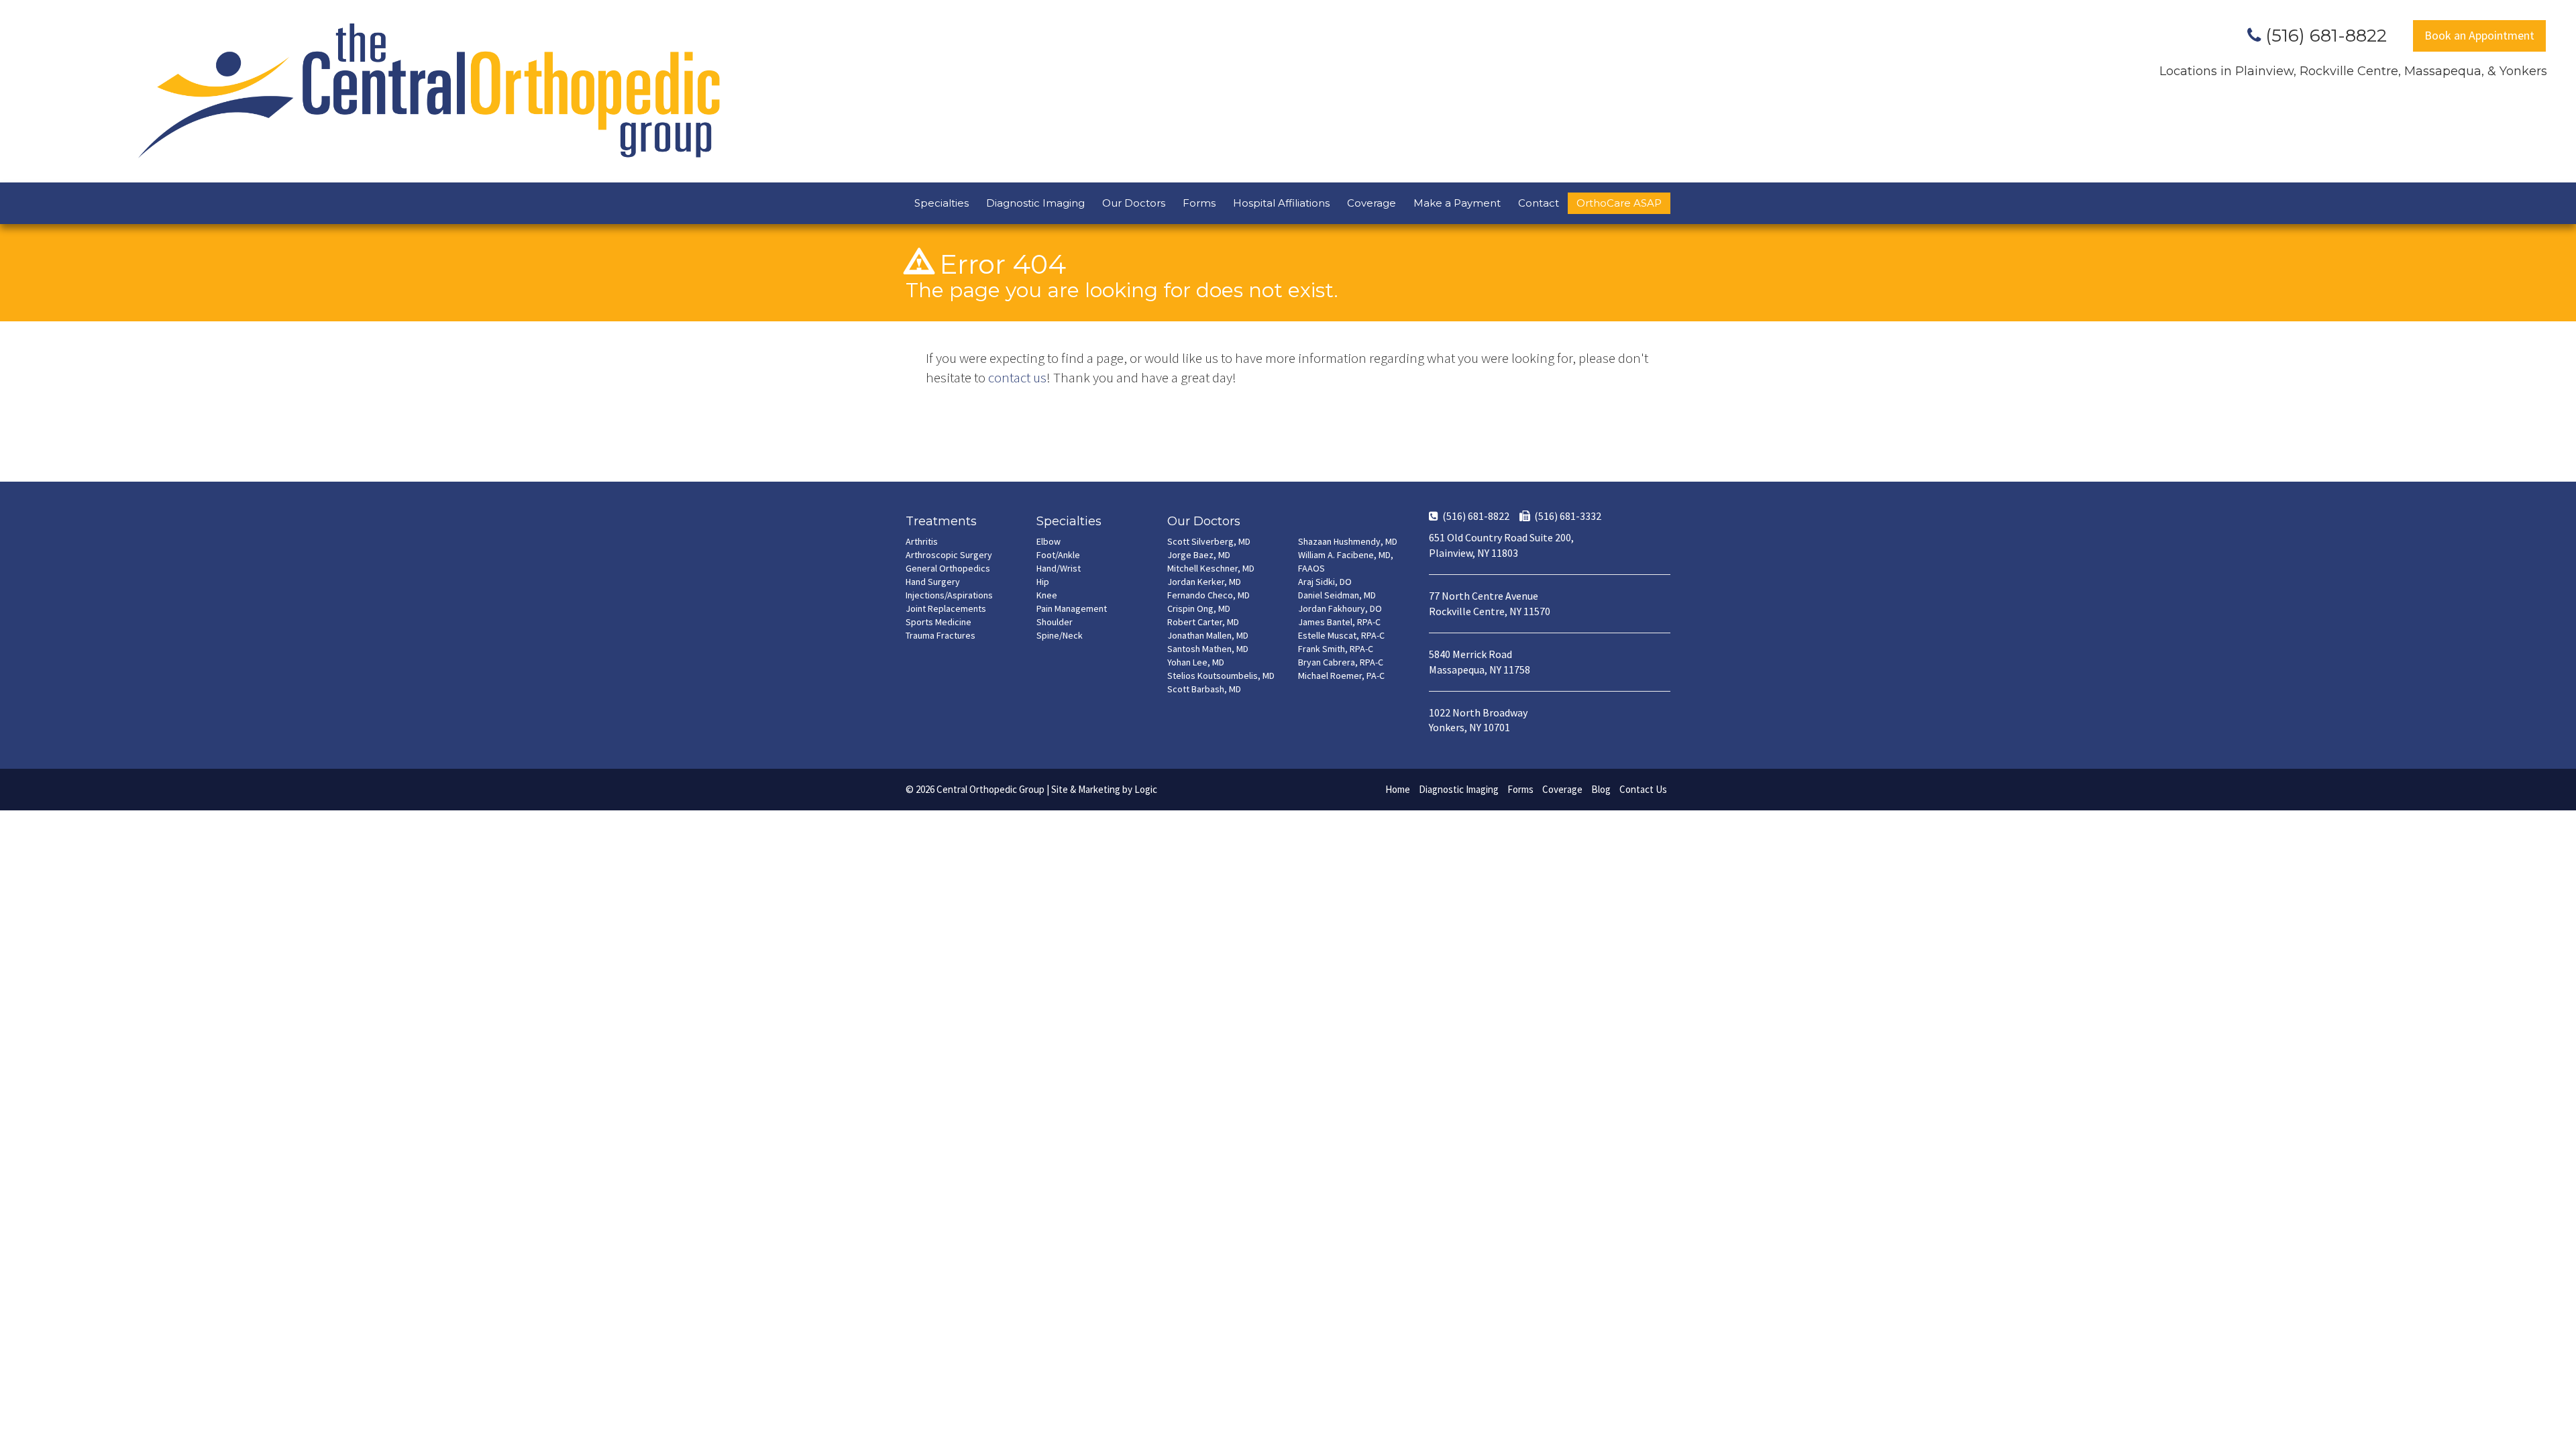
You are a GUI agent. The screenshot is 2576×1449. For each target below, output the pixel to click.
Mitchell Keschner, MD (1211, 568)
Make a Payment (1457, 203)
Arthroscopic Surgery (949, 555)
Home (1398, 789)
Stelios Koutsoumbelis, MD (1221, 676)
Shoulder (1055, 622)
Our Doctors (1134, 203)
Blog (1601, 789)
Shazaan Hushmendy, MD (1348, 541)
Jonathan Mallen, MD (1208, 635)
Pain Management (1072, 608)
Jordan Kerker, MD (1204, 582)
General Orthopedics (948, 568)
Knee (1047, 595)
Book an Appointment (2479, 35)
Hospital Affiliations (1281, 203)
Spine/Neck (1060, 635)
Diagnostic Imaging (1035, 203)
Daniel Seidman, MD (1337, 595)
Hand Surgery (933, 582)
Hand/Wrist (1059, 568)
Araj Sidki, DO (1325, 582)
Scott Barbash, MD (1204, 689)
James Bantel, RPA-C (1339, 622)
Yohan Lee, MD (1196, 662)
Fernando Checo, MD (1209, 595)
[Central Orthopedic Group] (429, 91)
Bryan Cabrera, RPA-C (1341, 662)
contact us (1017, 377)
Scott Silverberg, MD (1209, 541)
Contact (1539, 203)
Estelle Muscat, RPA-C (1341, 635)
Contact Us (1643, 789)
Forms (1199, 203)
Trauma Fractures (941, 635)
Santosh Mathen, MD (1208, 649)
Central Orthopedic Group (990, 789)
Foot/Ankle (1058, 555)
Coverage (1372, 203)
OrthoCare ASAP (1619, 203)
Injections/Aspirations (949, 595)
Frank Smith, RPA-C (1336, 649)
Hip (1043, 582)
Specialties (942, 203)
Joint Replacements (946, 608)
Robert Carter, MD (1203, 622)
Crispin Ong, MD (1199, 608)
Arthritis (922, 541)
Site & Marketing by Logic (1104, 789)
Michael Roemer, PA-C (1341, 676)
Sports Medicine (938, 622)
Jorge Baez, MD (1199, 555)
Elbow (1049, 541)
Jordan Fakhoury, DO (1340, 608)
